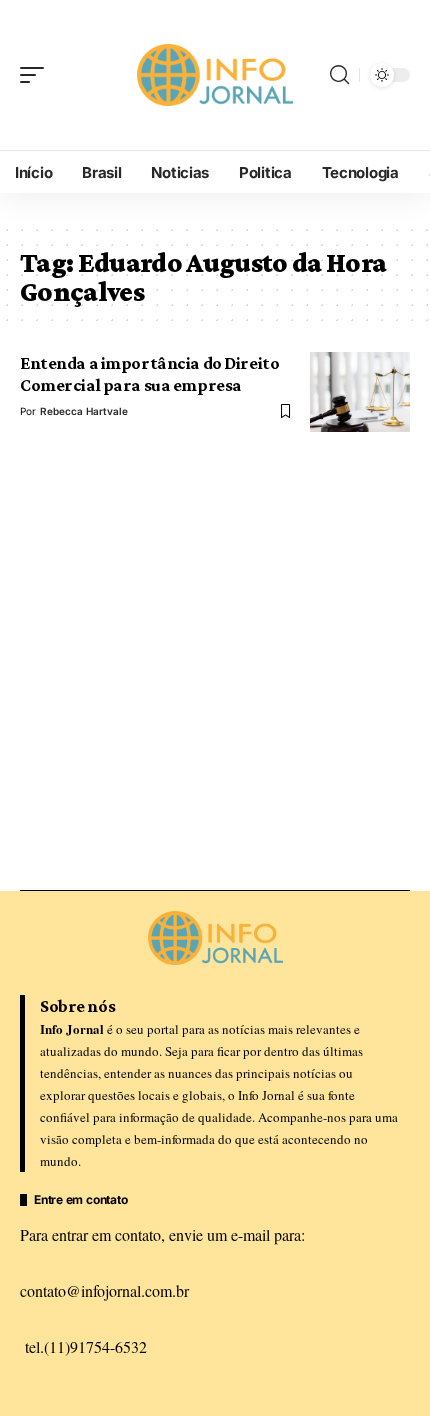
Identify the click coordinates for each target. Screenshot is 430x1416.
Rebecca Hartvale (84, 411)
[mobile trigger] (37, 75)
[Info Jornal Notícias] (215, 75)
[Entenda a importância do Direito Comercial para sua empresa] (360, 392)
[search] (339, 75)
